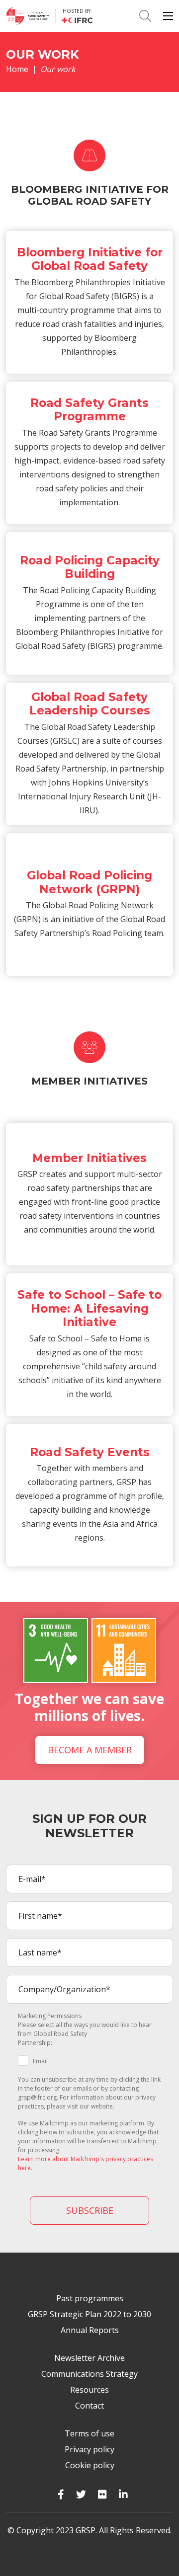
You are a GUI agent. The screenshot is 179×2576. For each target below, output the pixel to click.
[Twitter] (81, 2494)
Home (17, 69)
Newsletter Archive (89, 2358)
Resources (89, 2390)
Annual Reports (90, 2330)
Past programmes (90, 2298)
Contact (89, 2406)
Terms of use (89, 2433)
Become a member (90, 1750)
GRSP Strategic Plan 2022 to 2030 (89, 2314)
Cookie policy (90, 2465)
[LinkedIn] (123, 2494)
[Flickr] (102, 2494)
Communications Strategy (89, 2374)
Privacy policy (89, 2449)
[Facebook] (61, 2494)
